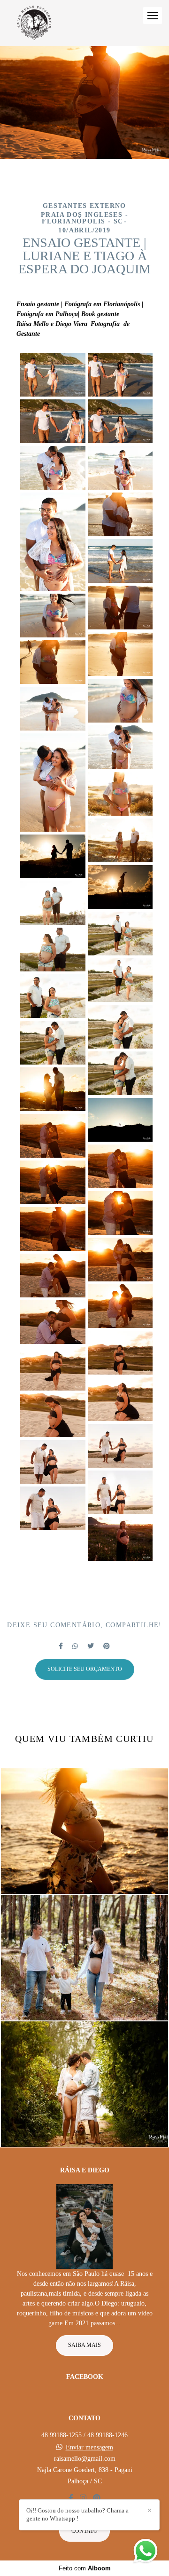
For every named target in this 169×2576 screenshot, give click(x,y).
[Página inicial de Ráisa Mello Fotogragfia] (34, 23)
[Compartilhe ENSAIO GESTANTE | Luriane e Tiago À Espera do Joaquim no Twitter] (91, 1646)
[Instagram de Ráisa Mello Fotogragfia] (83, 2498)
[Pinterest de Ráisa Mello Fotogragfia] (97, 2498)
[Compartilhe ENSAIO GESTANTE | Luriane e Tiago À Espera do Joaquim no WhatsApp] (75, 1646)
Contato (84, 2531)
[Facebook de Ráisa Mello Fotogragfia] (71, 2498)
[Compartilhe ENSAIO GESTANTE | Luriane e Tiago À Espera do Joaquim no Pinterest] (107, 1646)
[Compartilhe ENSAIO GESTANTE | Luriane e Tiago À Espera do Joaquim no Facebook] (61, 1646)
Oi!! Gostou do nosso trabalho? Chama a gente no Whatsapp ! (77, 2514)
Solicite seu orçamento (85, 1669)
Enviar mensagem (89, 2448)
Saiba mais (84, 2345)
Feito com (85, 2568)
